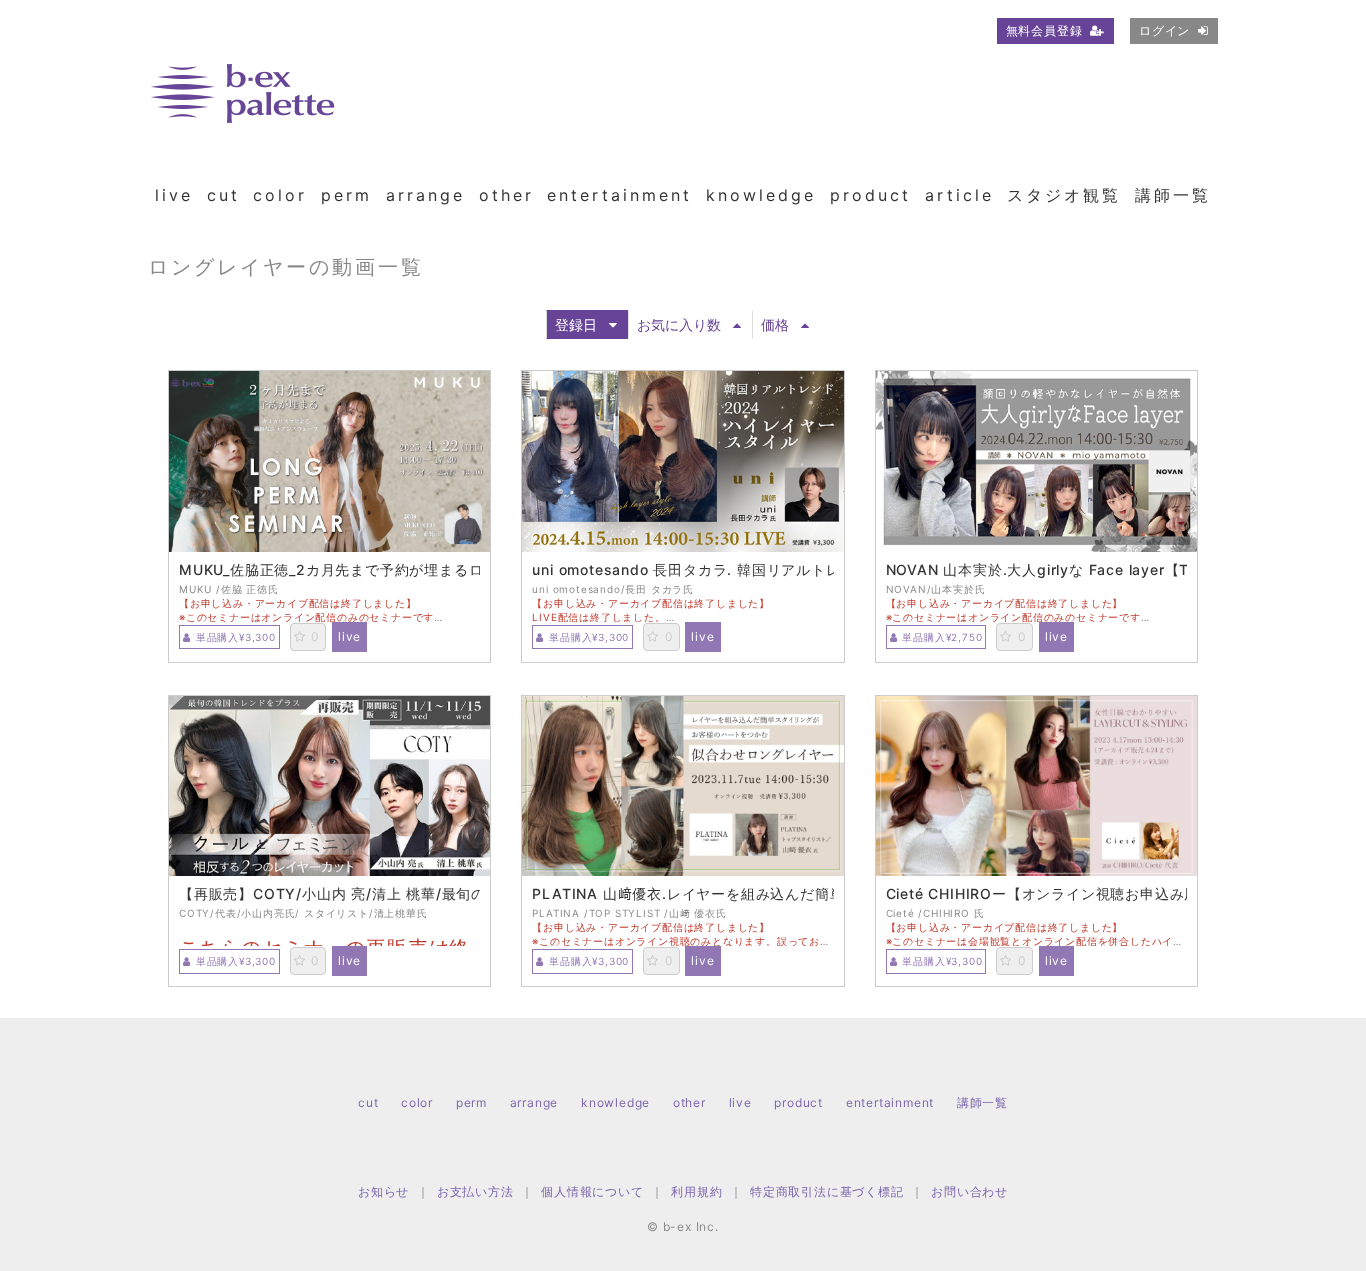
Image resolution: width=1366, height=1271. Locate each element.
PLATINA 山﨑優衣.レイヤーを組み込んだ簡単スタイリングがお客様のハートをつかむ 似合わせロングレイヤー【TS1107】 (682, 894)
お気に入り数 (679, 324)
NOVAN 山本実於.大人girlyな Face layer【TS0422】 (1036, 570)
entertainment (619, 195)
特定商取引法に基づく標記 (827, 1191)
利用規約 (696, 1191)
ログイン (1164, 30)
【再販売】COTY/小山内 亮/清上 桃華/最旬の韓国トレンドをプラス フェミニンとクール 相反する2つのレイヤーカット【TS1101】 (329, 894)
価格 (775, 324)
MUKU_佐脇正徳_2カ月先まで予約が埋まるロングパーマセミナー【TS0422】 (329, 570)
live (174, 195)
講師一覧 (1173, 195)
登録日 (576, 324)
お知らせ (383, 1191)
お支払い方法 (475, 1191)
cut (223, 195)
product (870, 195)
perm (346, 195)
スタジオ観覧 (1064, 195)
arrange (425, 195)
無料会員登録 (1044, 30)
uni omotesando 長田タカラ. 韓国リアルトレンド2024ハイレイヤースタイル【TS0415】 (682, 570)
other (506, 195)
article (959, 195)
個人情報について (592, 1191)
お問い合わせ (969, 1191)
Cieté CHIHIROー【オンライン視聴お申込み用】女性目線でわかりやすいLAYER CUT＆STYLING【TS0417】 (1036, 894)
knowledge (761, 195)
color (280, 195)
